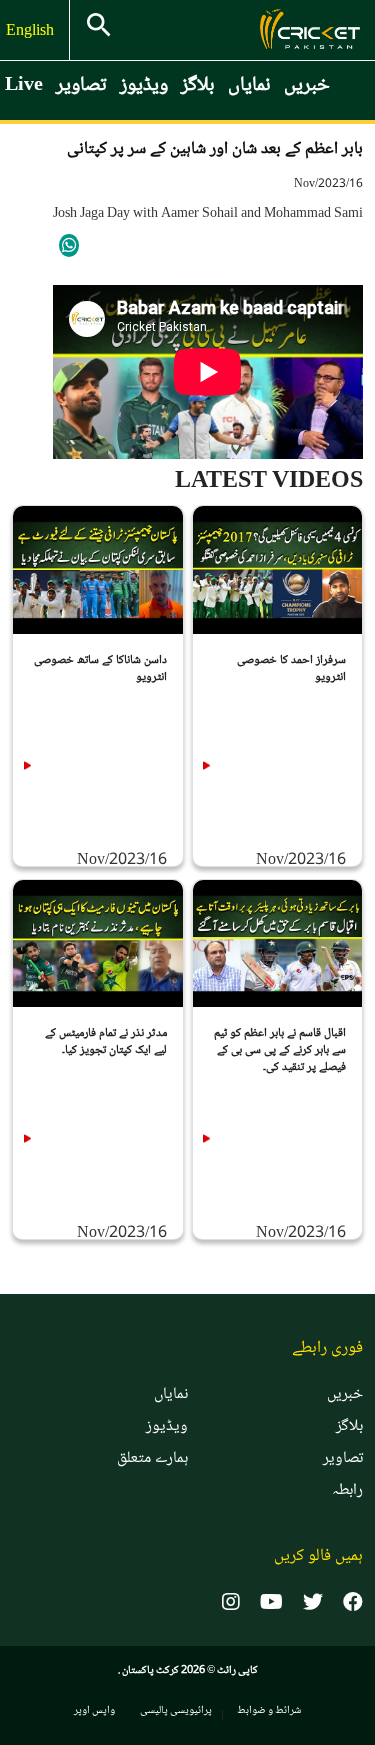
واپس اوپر (94, 1710)
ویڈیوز (144, 86)
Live (24, 86)
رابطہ (347, 1491)
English (32, 31)
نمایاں (249, 86)
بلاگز (198, 86)
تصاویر (81, 86)
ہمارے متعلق (152, 1459)
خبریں (307, 86)
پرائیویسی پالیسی (176, 1710)
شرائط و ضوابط (269, 1710)
